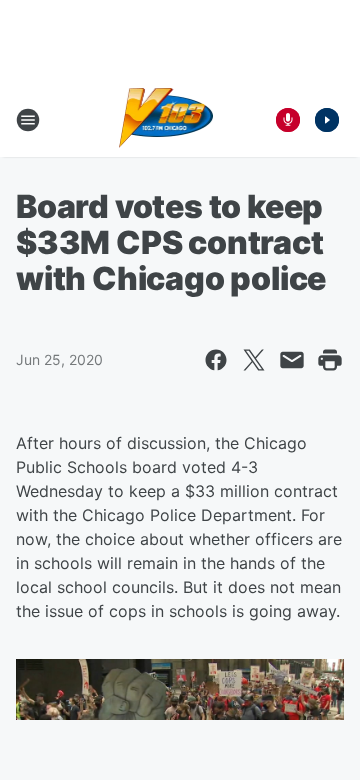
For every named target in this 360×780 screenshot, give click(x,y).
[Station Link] (166, 120)
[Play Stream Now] (327, 120)
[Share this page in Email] (292, 360)
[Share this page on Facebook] (216, 360)
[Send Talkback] (288, 120)
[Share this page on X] (254, 360)
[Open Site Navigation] (28, 120)
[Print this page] (330, 360)
